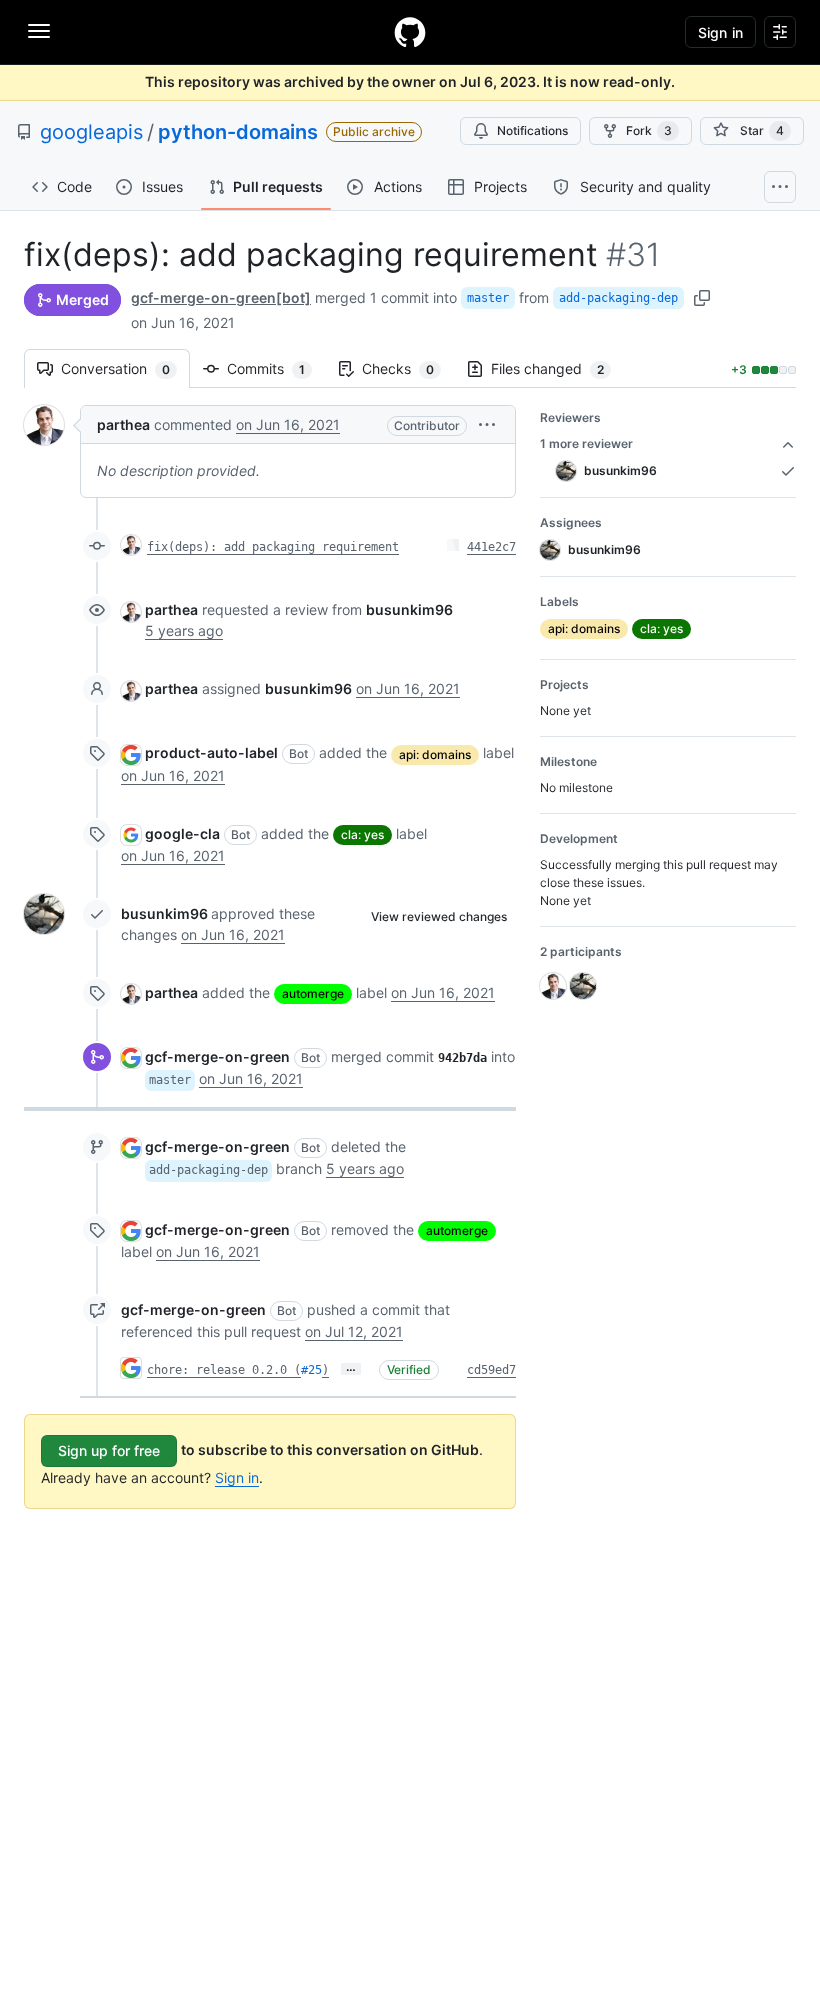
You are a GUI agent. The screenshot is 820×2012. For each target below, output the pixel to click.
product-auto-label (211, 752)
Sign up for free (109, 1450)
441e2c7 (491, 547)
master (488, 298)
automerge (313, 993)
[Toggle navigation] (39, 31)
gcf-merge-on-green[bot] (221, 297)
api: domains (435, 754)
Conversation (125, 368)
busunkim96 (164, 913)
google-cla (182, 833)
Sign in (237, 1477)
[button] (487, 424)
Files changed (557, 368)
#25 (311, 1370)
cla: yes (362, 834)
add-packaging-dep (618, 298)
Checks (408, 368)
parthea (123, 424)
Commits (276, 368)
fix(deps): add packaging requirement (273, 547)
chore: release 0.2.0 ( (224, 1370)
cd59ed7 (491, 1370)
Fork (649, 130)
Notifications (532, 130)
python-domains (238, 132)
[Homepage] (410, 32)
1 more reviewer (586, 443)
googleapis (91, 132)
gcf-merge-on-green (217, 1056)
